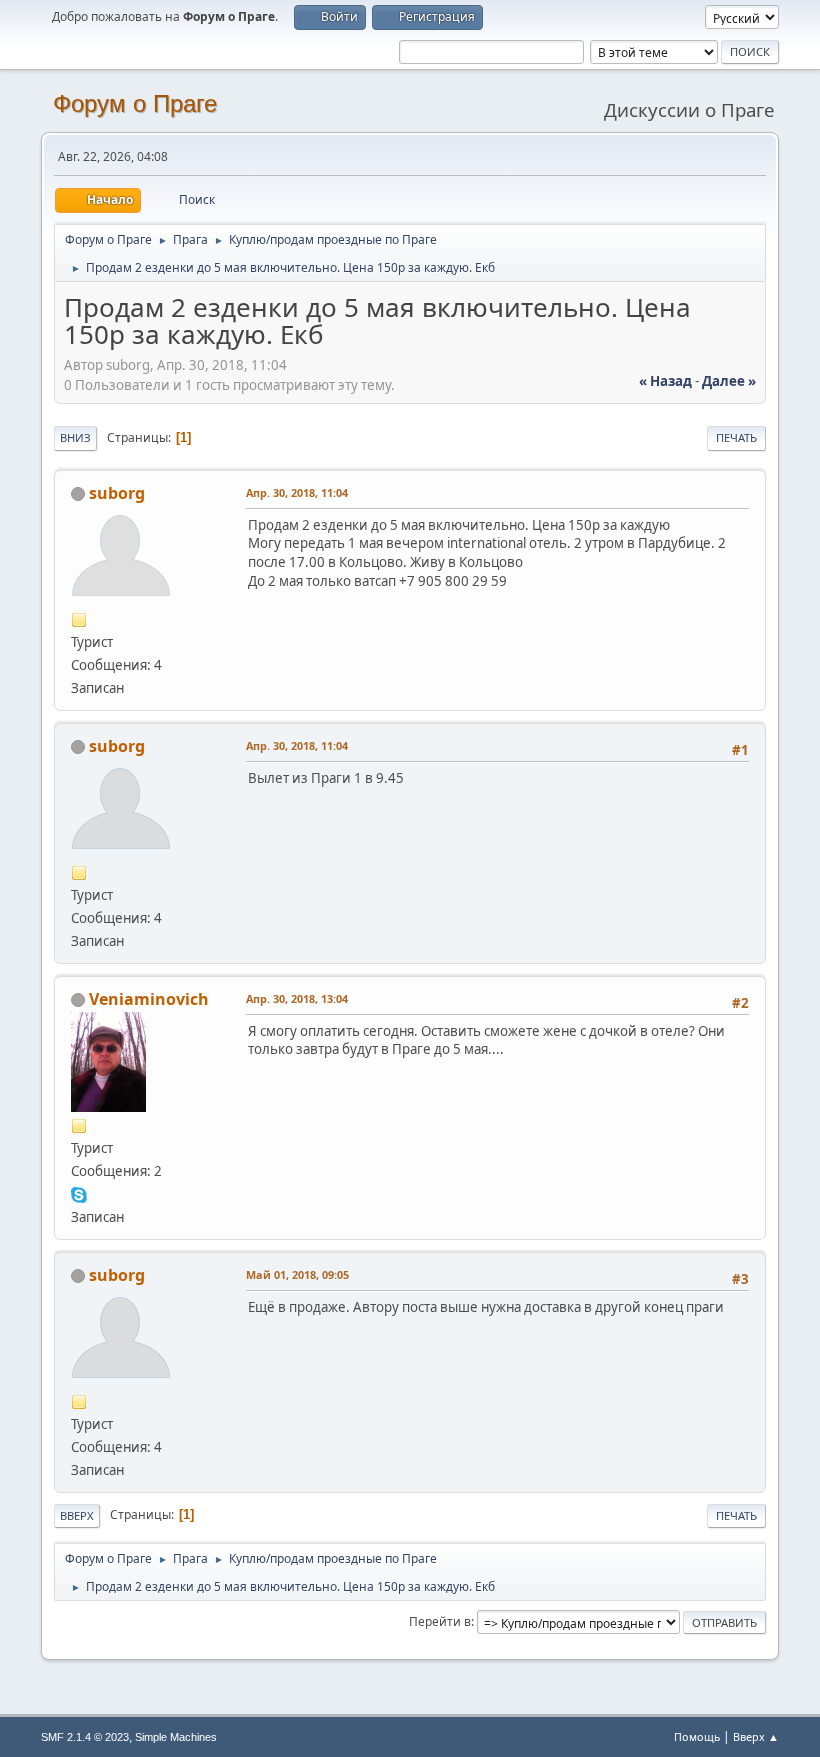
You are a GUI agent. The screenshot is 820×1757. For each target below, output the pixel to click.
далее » (729, 381)
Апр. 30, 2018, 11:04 (297, 492)
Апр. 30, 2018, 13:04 (297, 998)
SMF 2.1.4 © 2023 (85, 1737)
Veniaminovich (149, 999)
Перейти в (440, 1621)
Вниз (75, 437)
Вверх (77, 1515)
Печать (736, 437)
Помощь (697, 1736)
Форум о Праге (135, 103)
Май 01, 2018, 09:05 (297, 1274)
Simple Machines (176, 1737)
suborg (117, 493)
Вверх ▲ (756, 1736)
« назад (665, 381)
